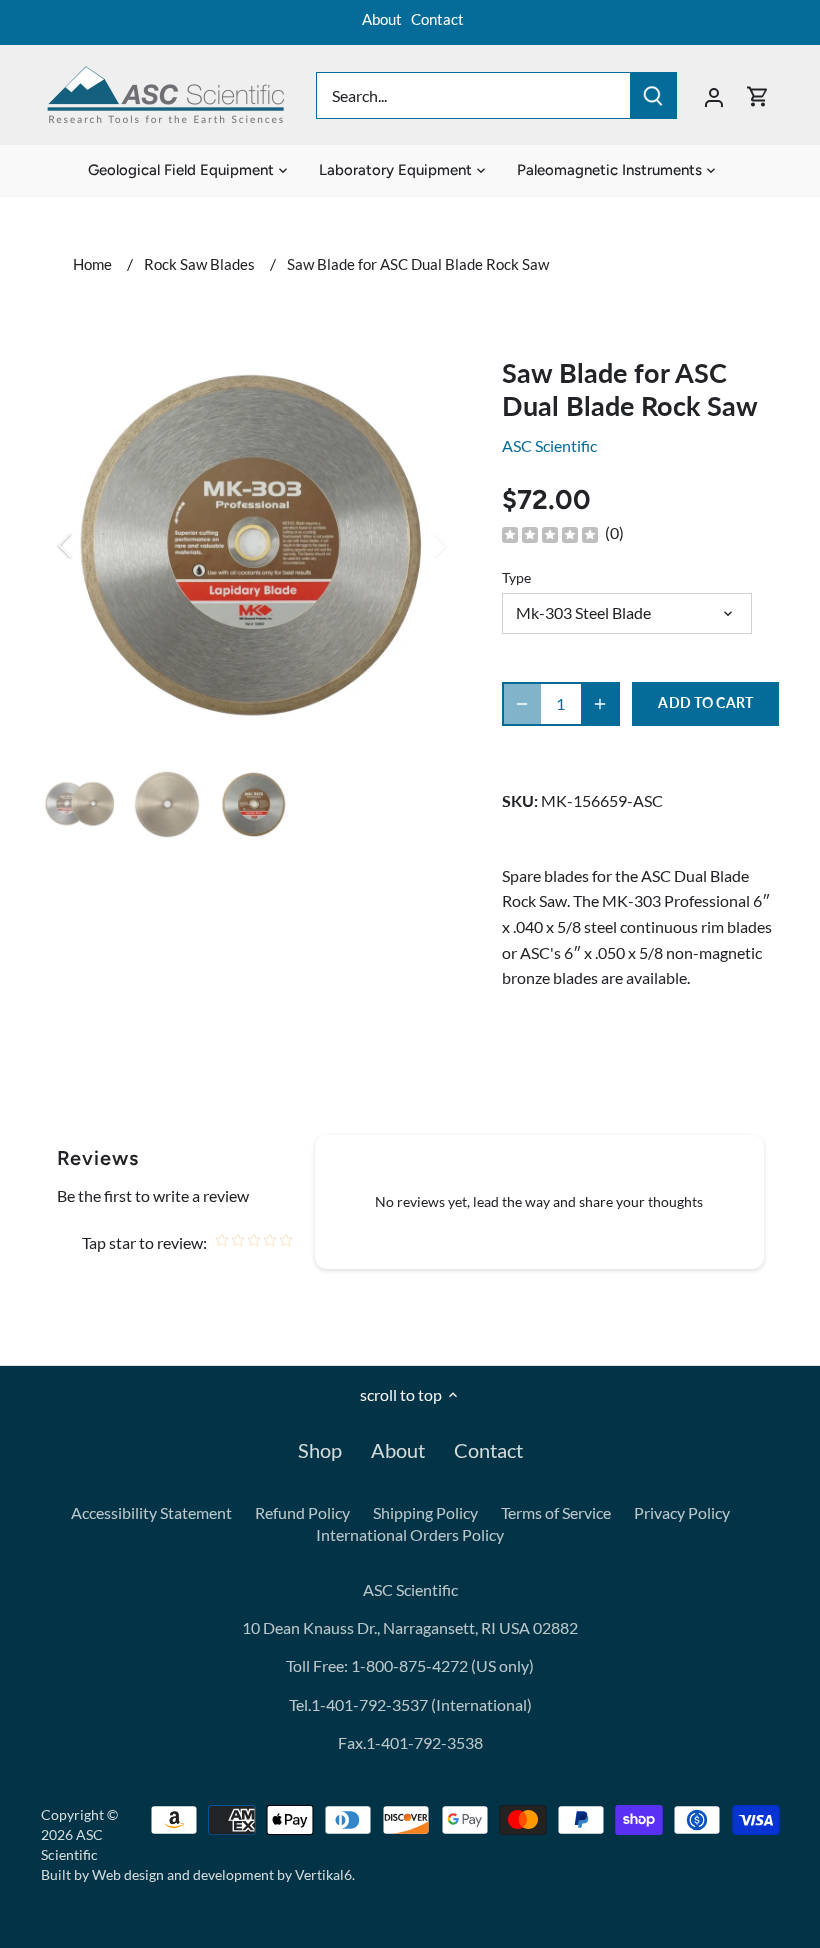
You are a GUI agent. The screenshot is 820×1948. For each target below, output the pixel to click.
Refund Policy (302, 1512)
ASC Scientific (549, 445)
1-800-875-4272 (408, 1665)
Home (92, 264)
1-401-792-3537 (369, 1704)
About (382, 19)
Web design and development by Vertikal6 (222, 1874)
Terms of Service (556, 1512)
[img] (550, 534)
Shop (320, 1450)
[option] (253, 545)
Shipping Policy (425, 1512)
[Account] (714, 95)
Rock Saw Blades (199, 264)
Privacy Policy (682, 1512)
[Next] (414, 545)
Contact (437, 19)
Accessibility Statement (151, 1512)
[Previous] (91, 545)
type (516, 577)
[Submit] (653, 95)
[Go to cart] (758, 95)
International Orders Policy (410, 1534)
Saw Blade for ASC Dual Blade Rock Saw (418, 264)
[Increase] (600, 704)
